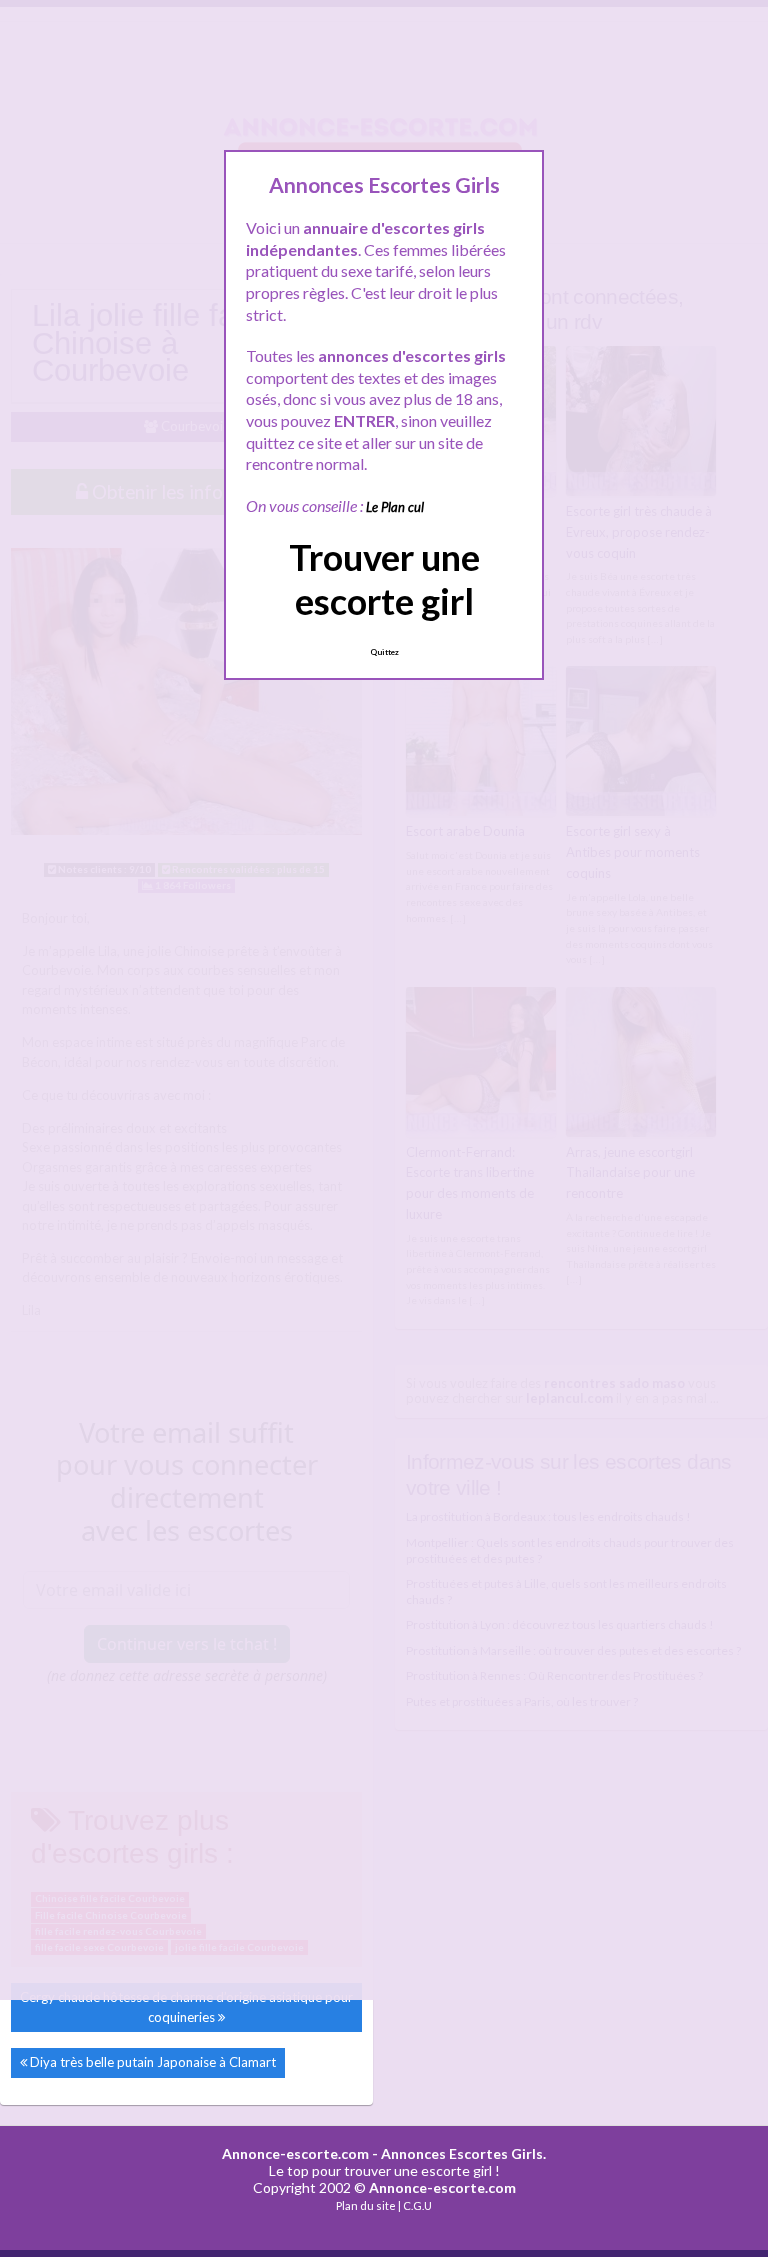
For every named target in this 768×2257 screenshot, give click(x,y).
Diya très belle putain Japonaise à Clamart (153, 2062)
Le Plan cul (395, 507)
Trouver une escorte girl (384, 578)
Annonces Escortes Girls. (463, 2153)
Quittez (384, 652)
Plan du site (366, 2205)
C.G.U (417, 2205)
